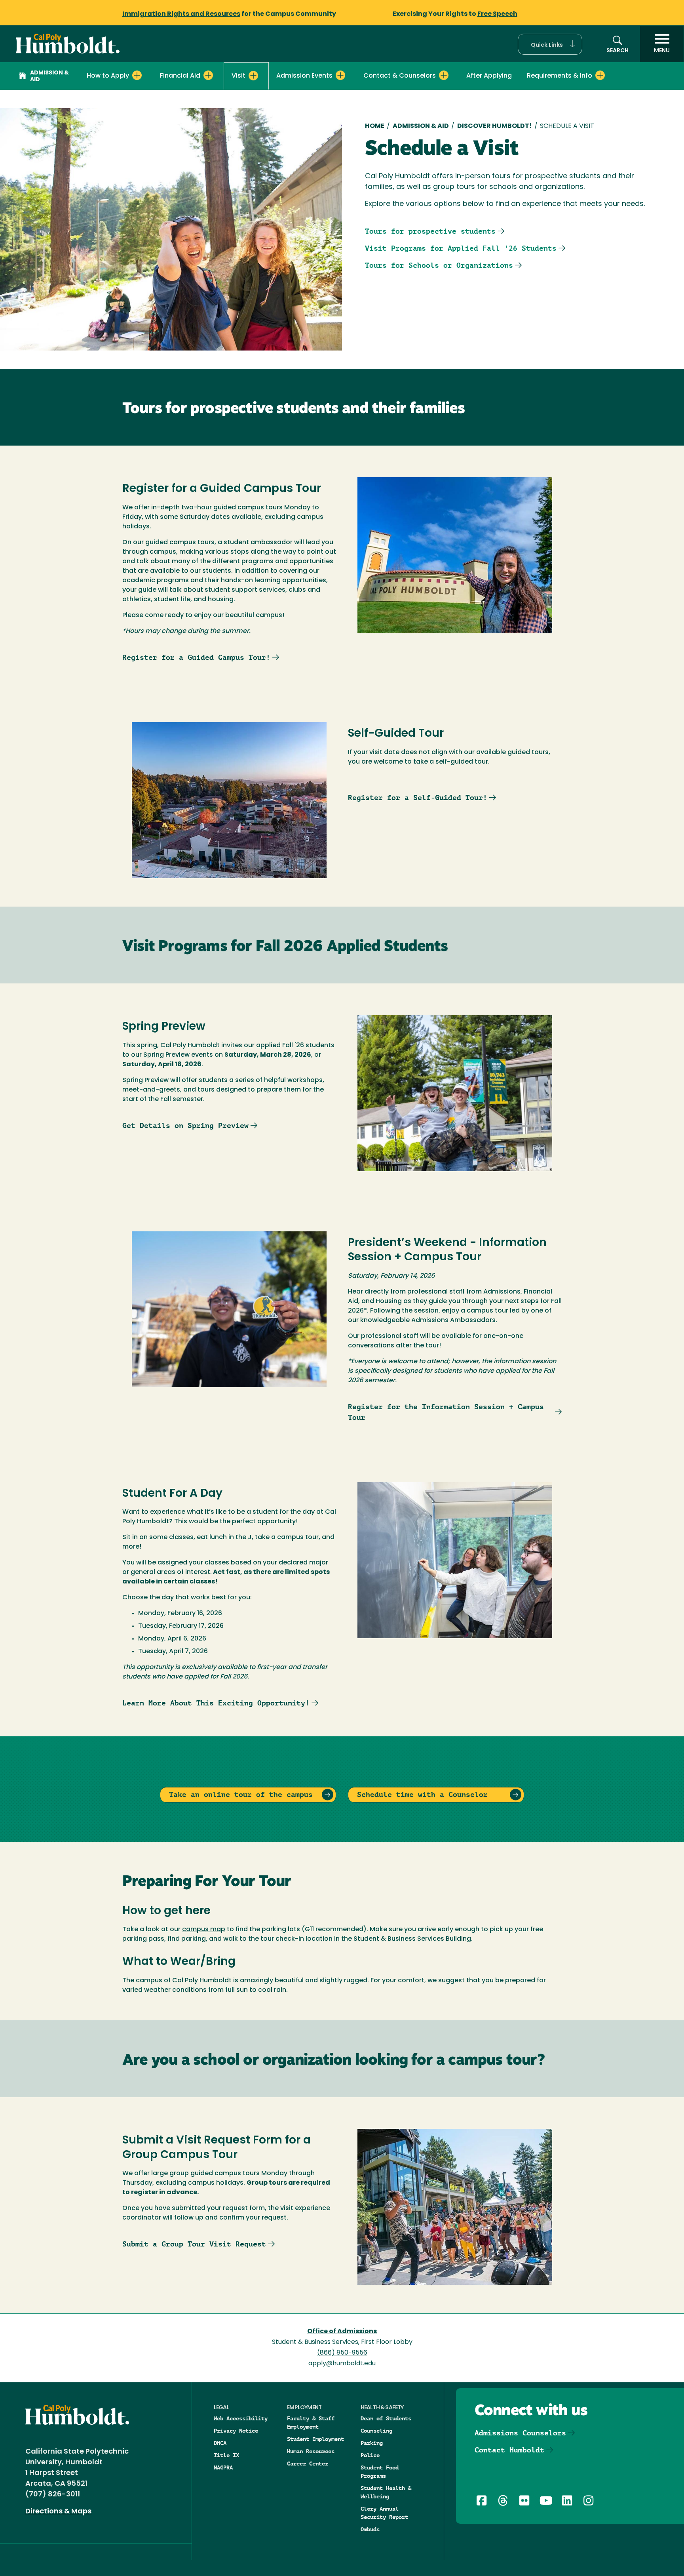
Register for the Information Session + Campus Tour (446, 1412)
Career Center (308, 2464)
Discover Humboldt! (495, 126)
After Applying (489, 76)
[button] (550, 44)
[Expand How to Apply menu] (137, 75)
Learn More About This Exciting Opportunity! (216, 1703)
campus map (204, 1930)
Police (370, 2455)
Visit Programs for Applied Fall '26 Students (461, 248)
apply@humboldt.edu (342, 2364)
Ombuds (370, 2529)
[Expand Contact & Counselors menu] (444, 75)
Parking (372, 2443)
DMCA (220, 2443)
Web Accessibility (241, 2418)
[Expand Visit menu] (253, 76)
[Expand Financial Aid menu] (208, 75)
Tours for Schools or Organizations (439, 265)
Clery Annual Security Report (384, 2513)
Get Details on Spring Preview (185, 1125)
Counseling (376, 2431)
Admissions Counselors (520, 2433)
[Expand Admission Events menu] (340, 75)
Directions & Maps (58, 2512)
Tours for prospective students (430, 231)
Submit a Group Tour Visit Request (194, 2244)
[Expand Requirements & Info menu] (600, 75)
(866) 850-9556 (342, 2353)
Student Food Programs (380, 2472)
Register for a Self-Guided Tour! (418, 797)
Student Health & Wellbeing (386, 2492)
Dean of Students (386, 2418)
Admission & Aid (49, 76)
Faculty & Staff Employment (311, 2423)
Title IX (226, 2455)
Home (375, 126)
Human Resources (311, 2451)
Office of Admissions (342, 2332)
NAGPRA (223, 2467)
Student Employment (315, 2439)
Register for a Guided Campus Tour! (196, 657)
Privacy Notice (236, 2431)
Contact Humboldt (509, 2450)
